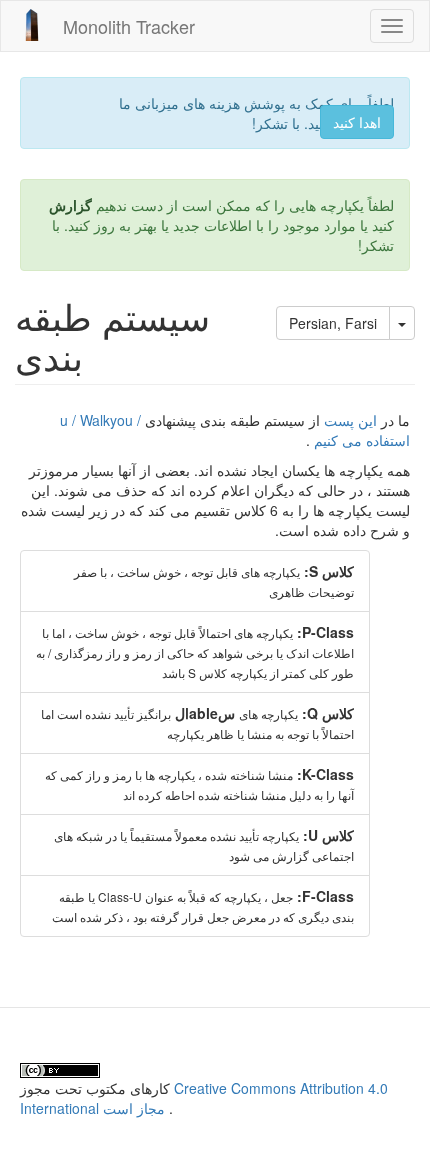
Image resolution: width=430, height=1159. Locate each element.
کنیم (326, 440)
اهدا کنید (357, 122)
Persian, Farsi (333, 323)
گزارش (70, 205)
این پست (350, 420)
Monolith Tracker (129, 26)
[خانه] (32, 25)
